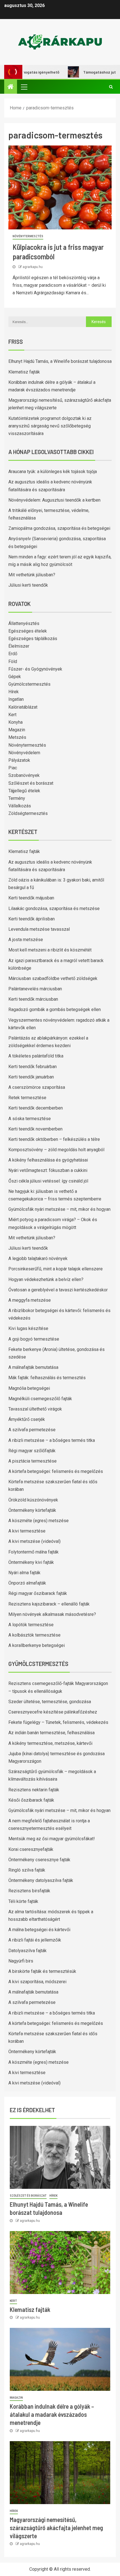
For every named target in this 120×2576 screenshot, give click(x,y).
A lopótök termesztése (31, 1625)
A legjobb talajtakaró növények (38, 1258)
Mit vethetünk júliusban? (32, 575)
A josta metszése (26, 940)
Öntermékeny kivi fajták (31, 1562)
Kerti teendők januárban (31, 1077)
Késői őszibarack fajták (31, 1800)
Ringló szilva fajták (27, 1870)
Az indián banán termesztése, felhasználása (51, 1733)
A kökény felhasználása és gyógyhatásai (48, 1160)
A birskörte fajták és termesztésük (42, 1971)
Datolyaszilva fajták (27, 1951)
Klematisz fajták (24, 372)
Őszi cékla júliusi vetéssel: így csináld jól (48, 1181)
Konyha (15, 722)
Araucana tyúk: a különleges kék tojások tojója (53, 472)
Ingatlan (16, 699)
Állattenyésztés (24, 623)
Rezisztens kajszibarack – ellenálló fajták (49, 1604)
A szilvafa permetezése (32, 1430)
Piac (13, 768)
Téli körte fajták (23, 1901)
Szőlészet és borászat (31, 783)
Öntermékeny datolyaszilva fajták (41, 1880)
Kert (12, 715)
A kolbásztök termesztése (34, 1635)
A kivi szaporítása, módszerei (37, 1982)
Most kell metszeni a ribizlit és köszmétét (50, 950)
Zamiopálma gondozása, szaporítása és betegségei (59, 528)
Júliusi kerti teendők (28, 585)
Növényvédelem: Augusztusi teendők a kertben (54, 500)
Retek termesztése (27, 1098)
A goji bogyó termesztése (34, 1339)
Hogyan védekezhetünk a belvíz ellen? (46, 1279)
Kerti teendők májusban (31, 898)
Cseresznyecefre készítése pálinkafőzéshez (53, 1712)
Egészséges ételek (28, 631)
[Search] (111, 87)
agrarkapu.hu (33, 267)
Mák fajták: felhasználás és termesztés (47, 1378)
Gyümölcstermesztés (29, 684)
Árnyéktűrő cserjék (27, 1419)
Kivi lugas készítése (28, 1328)
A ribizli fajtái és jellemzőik (35, 1940)
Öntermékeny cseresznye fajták (39, 1860)
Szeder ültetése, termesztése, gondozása (50, 1702)
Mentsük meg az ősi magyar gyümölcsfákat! (52, 1839)
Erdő (13, 654)
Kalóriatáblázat (23, 707)
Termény (17, 798)
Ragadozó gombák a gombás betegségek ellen (55, 1010)
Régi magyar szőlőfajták (32, 1451)
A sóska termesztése (30, 1119)
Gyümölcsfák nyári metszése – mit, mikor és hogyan (59, 1209)
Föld (13, 661)
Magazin (17, 730)
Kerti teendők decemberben (36, 1108)
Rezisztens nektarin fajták (34, 1790)
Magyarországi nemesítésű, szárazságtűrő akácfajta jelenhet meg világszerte (56, 2528)
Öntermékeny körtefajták (32, 1510)
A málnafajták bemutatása (33, 1367)
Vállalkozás (20, 806)
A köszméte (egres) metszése (39, 1521)
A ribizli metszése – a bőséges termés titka (52, 1440)
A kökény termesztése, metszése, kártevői (50, 1743)
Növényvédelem (24, 753)
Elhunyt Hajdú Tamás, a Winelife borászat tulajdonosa (60, 361)
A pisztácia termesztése (33, 1461)
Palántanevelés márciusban (35, 989)
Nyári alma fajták (24, 1573)
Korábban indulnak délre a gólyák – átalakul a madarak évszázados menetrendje (52, 2414)
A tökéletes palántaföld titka (36, 1056)
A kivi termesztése (27, 1531)
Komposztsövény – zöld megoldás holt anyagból (56, 1150)
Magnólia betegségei (29, 1388)
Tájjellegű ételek (24, 791)
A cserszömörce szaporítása (37, 1087)
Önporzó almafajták (27, 1583)
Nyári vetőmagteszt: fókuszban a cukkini (48, 1170)
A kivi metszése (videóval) (34, 1541)
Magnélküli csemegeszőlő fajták (40, 1399)
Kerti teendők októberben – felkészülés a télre (54, 1139)
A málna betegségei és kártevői (39, 1930)
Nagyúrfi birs (21, 1961)
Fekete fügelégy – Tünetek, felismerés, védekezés (58, 1722)
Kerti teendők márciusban (33, 999)
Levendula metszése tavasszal (39, 929)
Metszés (17, 737)
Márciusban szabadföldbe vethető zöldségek (53, 978)
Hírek (14, 692)
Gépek (15, 677)
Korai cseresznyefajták (31, 1849)
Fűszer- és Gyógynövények (35, 669)
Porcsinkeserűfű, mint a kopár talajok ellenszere (56, 1269)
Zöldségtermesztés (28, 813)
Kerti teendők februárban (33, 1067)
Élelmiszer (19, 646)
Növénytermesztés (28, 236)
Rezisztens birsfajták (29, 1891)
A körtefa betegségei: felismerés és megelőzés (56, 1471)
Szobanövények (24, 775)
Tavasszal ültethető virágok (35, 1409)
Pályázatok (19, 760)
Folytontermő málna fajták (33, 1552)
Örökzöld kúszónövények (33, 1500)
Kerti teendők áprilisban (32, 919)
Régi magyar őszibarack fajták (38, 1593)
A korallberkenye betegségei (37, 1645)
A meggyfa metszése (30, 1300)
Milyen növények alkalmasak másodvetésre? (52, 1614)
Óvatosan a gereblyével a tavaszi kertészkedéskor (58, 1290)
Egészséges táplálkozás (33, 639)
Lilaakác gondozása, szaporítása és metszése (54, 909)
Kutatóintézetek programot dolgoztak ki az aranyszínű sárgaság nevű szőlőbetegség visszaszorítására (50, 426)
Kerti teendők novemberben (35, 1129)
